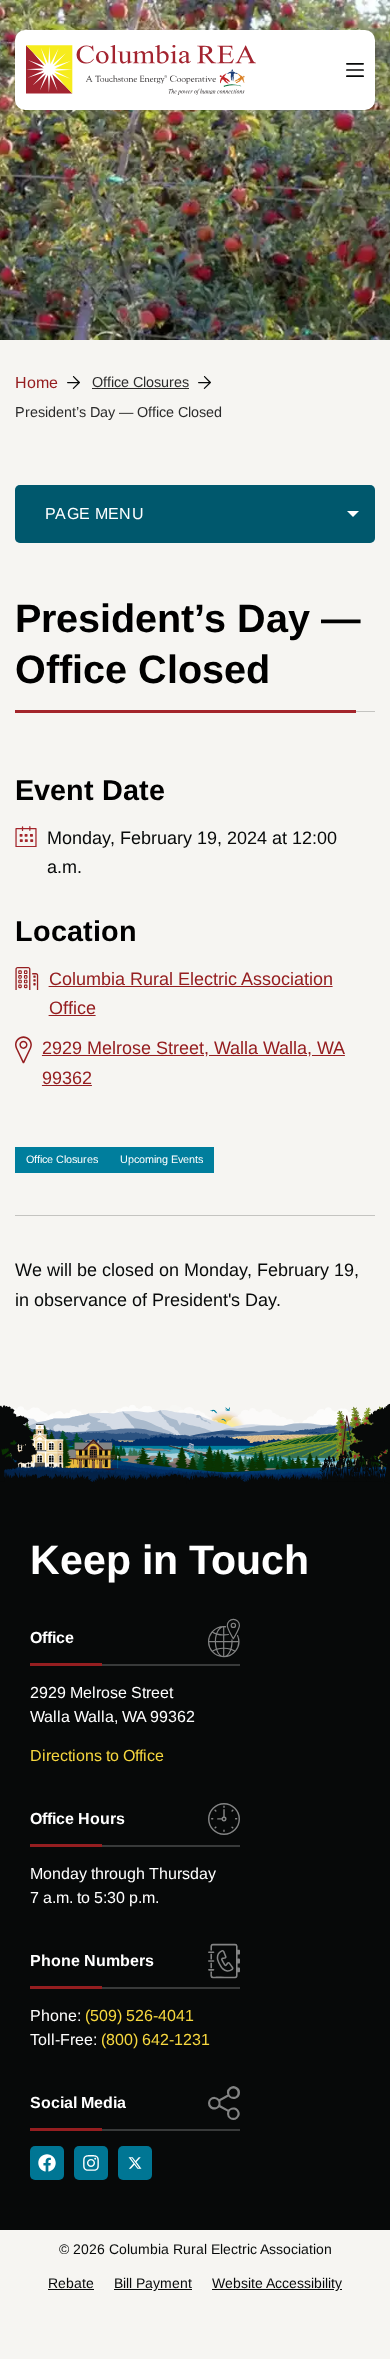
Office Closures (140, 382)
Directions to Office (97, 1755)
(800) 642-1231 (155, 2039)
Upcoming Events (161, 1159)
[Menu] (355, 70)
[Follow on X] (135, 2163)
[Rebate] (71, 2283)
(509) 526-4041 (139, 2015)
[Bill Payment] (153, 2283)
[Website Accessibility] (277, 2283)
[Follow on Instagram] (91, 2163)
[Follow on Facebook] (47, 2163)
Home (36, 382)
